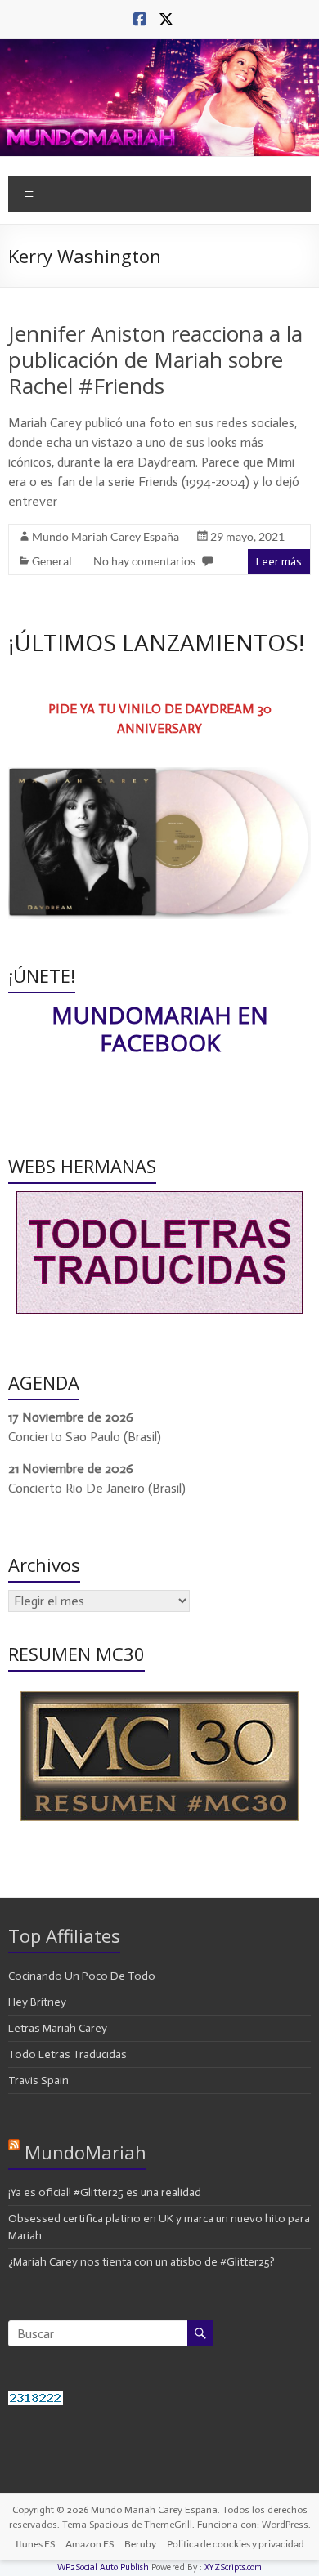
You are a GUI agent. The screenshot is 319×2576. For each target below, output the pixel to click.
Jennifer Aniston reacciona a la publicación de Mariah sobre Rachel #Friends (155, 359)
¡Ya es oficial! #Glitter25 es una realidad (105, 2192)
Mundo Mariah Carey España (106, 536)
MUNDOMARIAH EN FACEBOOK (160, 1029)
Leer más (279, 562)
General (52, 561)
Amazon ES (90, 2544)
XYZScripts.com (233, 2567)
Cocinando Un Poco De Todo (82, 1976)
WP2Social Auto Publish (103, 2567)
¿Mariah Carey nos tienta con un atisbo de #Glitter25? (142, 2262)
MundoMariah (85, 2152)
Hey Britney (37, 2002)
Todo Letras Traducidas (67, 2054)
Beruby (140, 2544)
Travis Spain (38, 2080)
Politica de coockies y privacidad (236, 2544)
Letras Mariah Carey (58, 2028)
